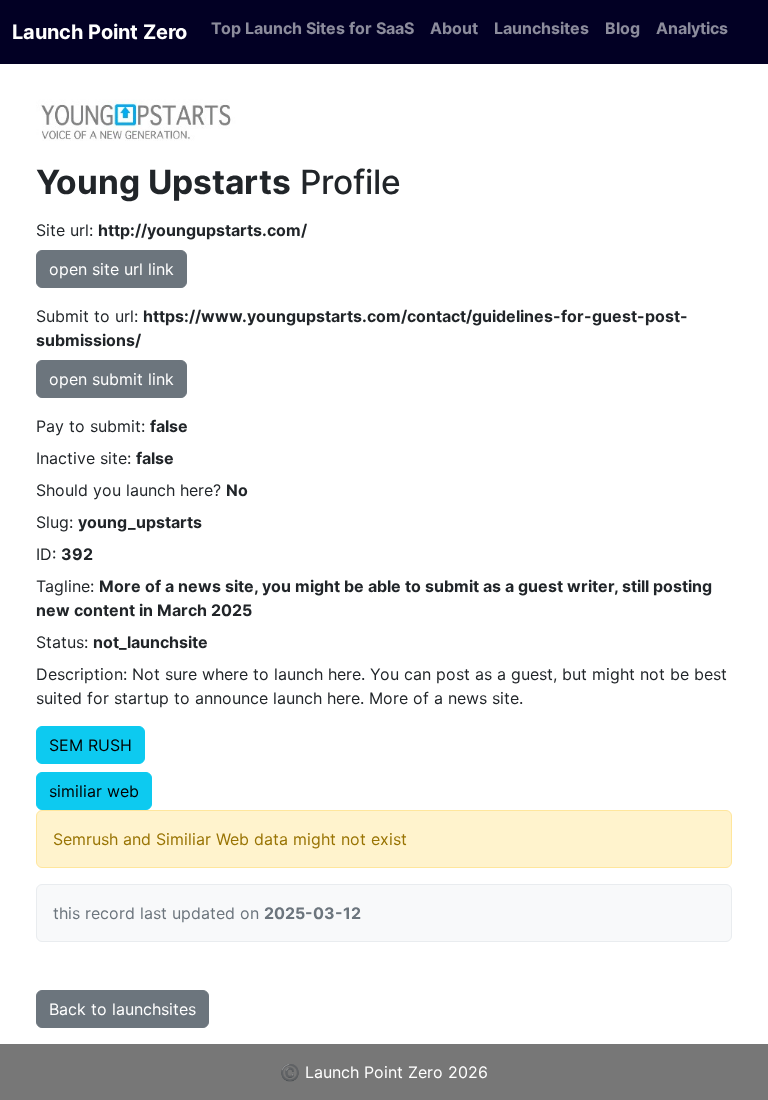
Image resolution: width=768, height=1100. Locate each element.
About (454, 28)
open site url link (111, 269)
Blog (622, 28)
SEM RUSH (90, 745)
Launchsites (541, 28)
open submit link (111, 379)
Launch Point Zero (99, 32)
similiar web (94, 791)
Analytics (692, 28)
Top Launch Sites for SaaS (312, 28)
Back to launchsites (122, 1009)
